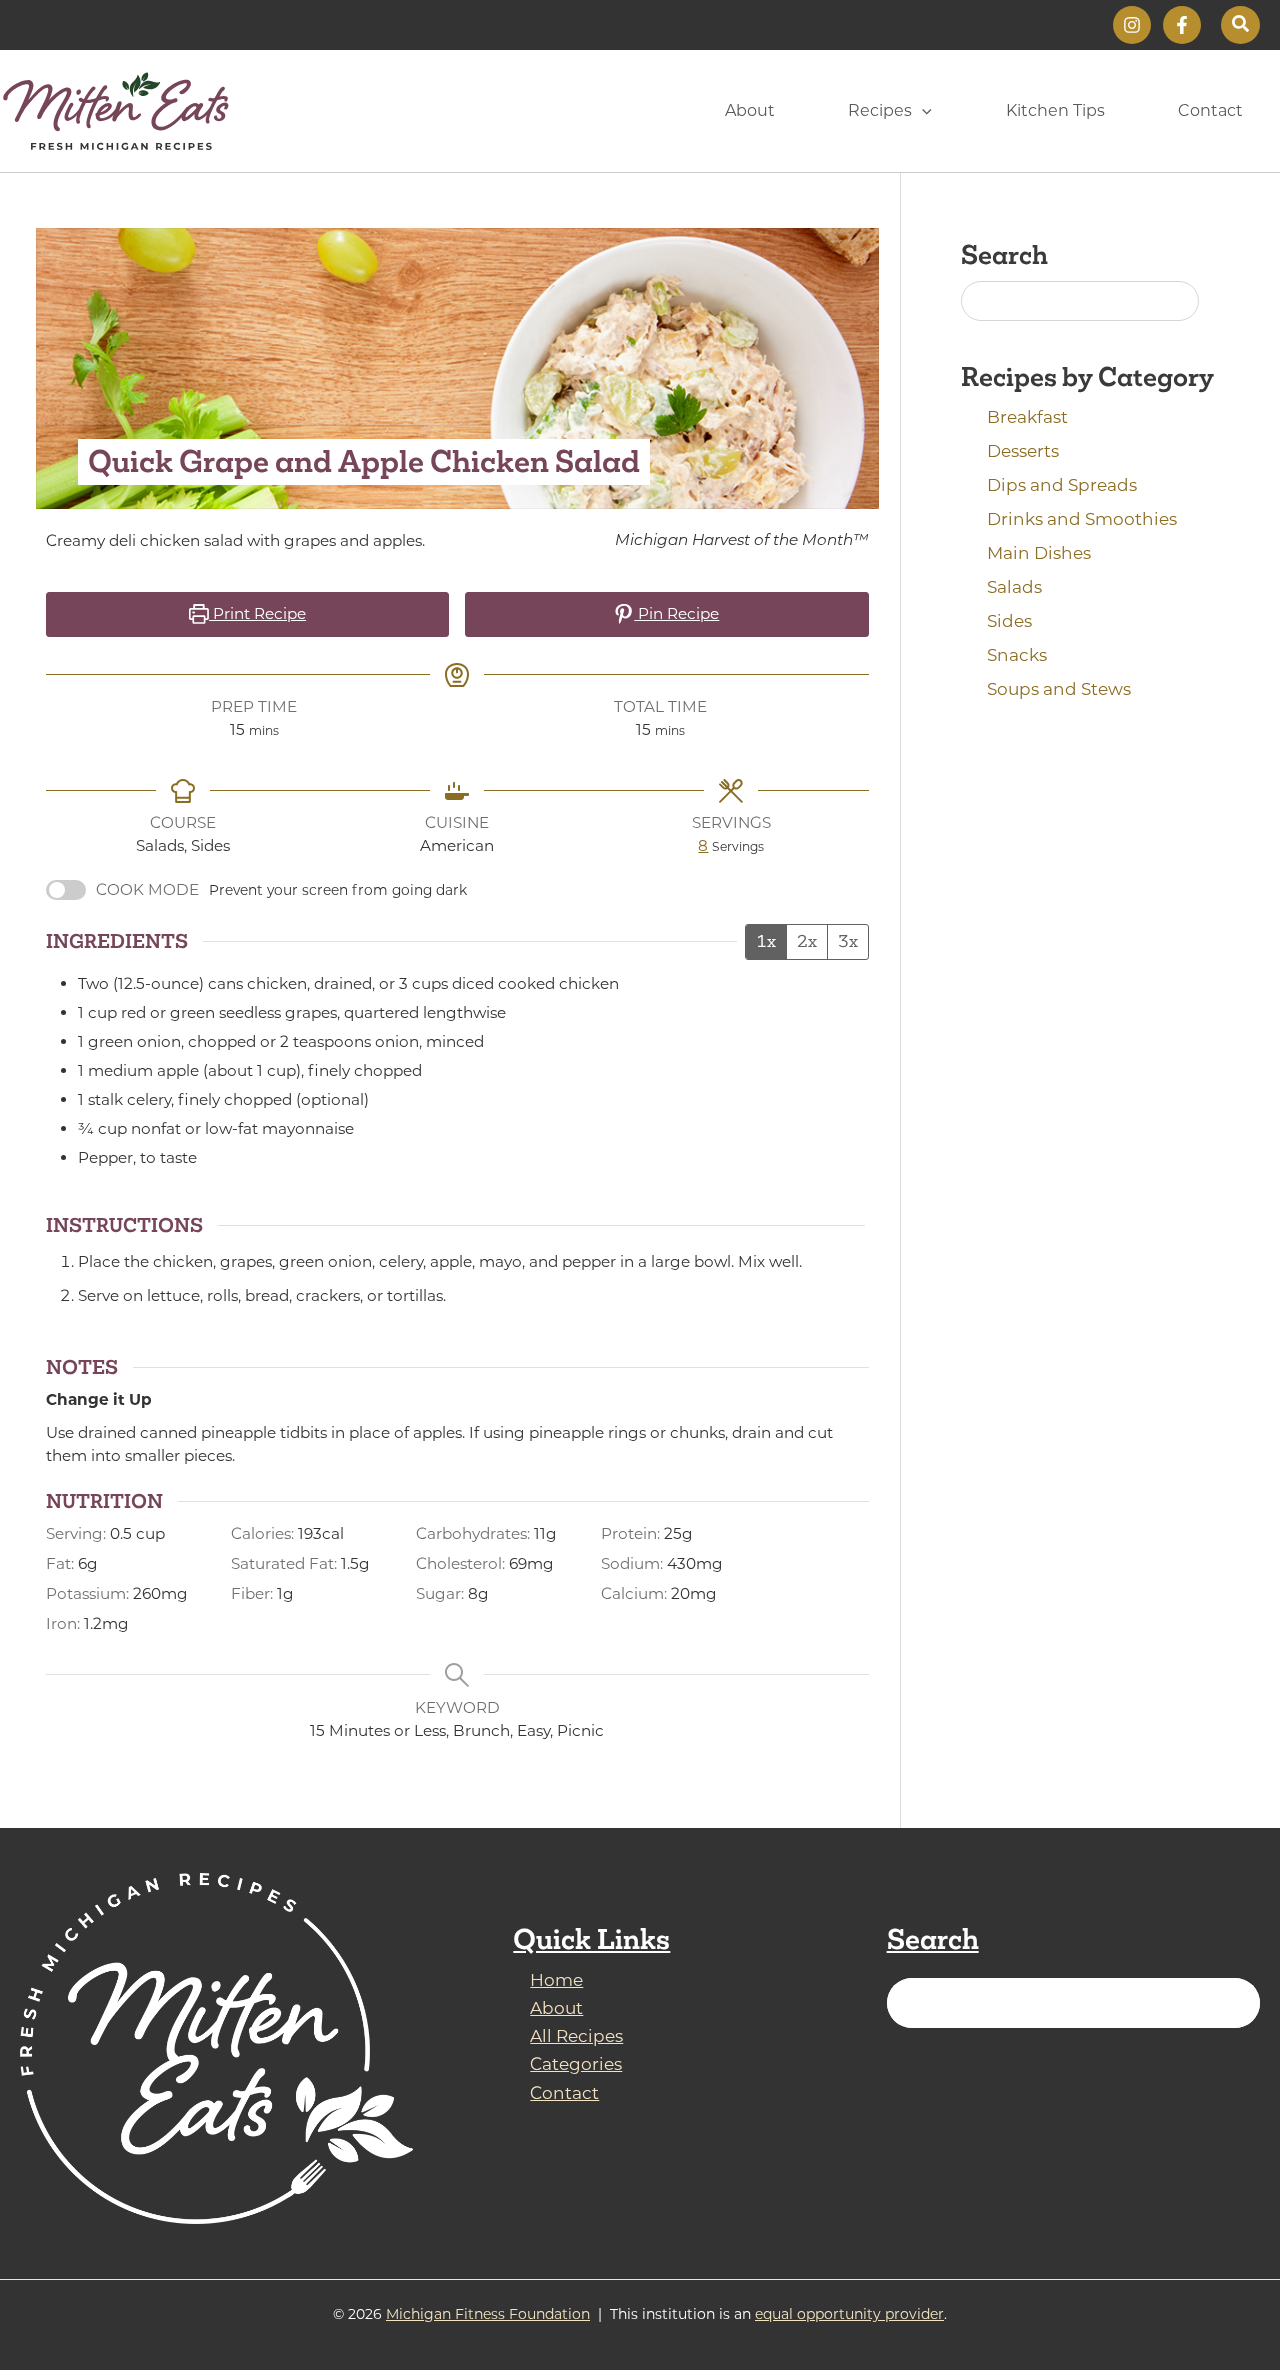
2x (807, 941)
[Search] (1233, 2003)
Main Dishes (1039, 553)
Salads (1014, 587)
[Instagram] (1132, 25)
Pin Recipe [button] (676, 613)
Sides (1009, 621)
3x (848, 941)
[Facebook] (1182, 25)
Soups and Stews (1059, 689)
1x (766, 941)
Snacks (1017, 655)
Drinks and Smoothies (1082, 519)
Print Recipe (257, 613)
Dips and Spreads (1062, 485)
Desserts (1023, 451)
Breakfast (1027, 417)
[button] (1240, 25)
